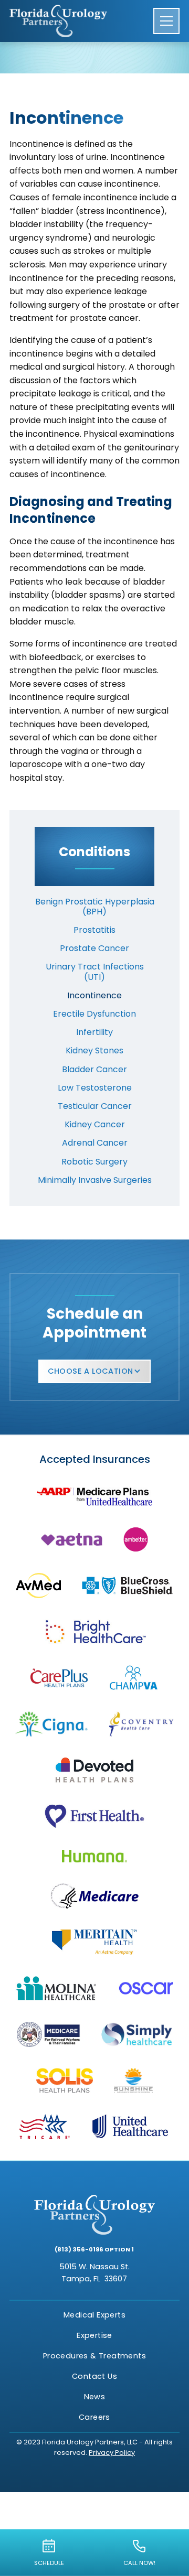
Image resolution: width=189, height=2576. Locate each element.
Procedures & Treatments (94, 2356)
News (95, 2397)
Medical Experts (94, 2315)
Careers (94, 2417)
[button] (166, 21)
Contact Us (94, 2376)
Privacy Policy (112, 2453)
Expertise (94, 2335)
